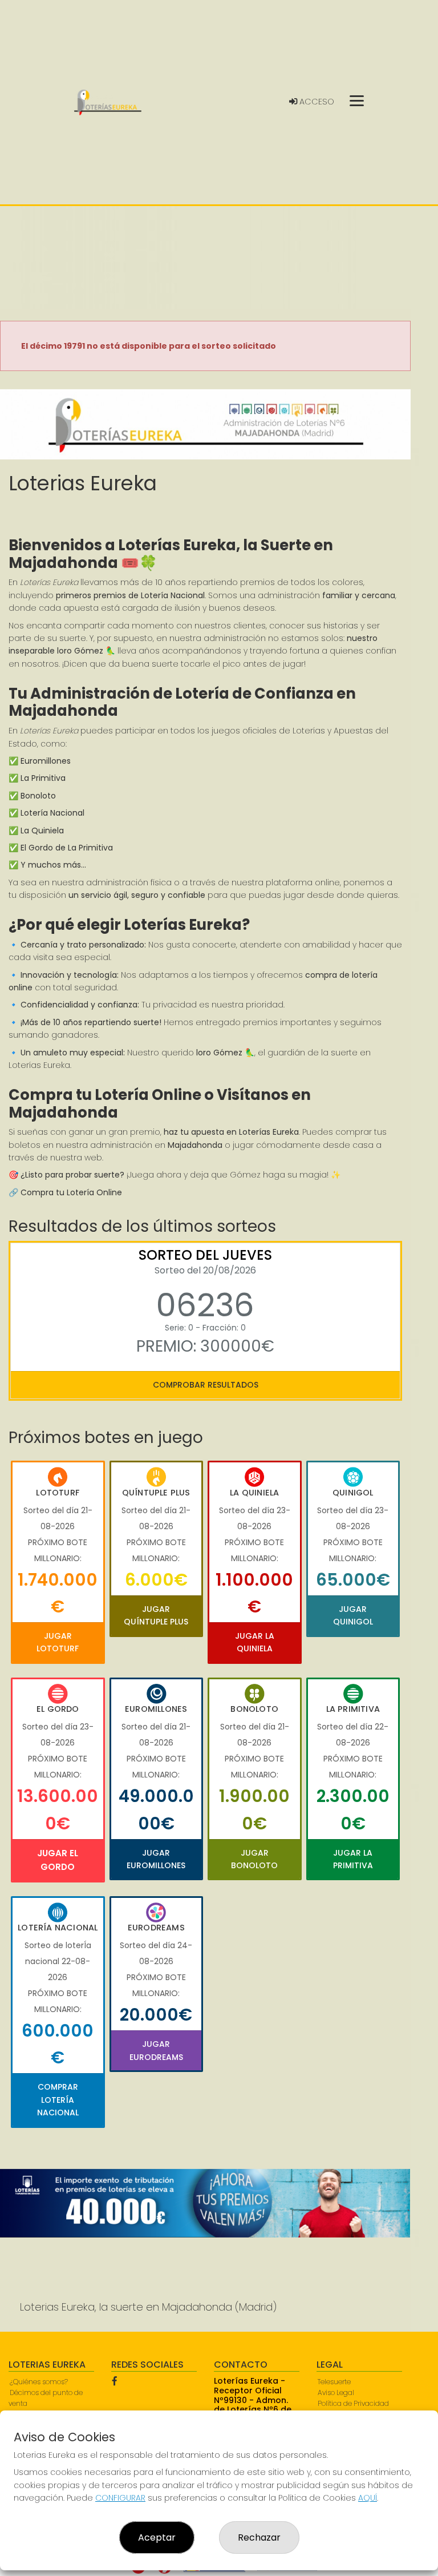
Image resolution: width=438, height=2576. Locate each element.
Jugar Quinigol (353, 1615)
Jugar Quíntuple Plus (156, 1615)
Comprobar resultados (206, 1385)
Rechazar (259, 2537)
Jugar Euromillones (156, 1859)
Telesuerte (334, 2382)
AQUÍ (368, 2498)
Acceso (316, 102)
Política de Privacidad (353, 2403)
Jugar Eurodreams (156, 2050)
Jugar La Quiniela (255, 1642)
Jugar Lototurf (58, 1642)
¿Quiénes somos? (39, 2382)
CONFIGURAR (120, 2498)
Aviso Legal (336, 2392)
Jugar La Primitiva (353, 1859)
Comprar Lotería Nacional (58, 2100)
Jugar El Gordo (58, 1860)
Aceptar (157, 2537)
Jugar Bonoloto (254, 1859)
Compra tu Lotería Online (71, 1192)
